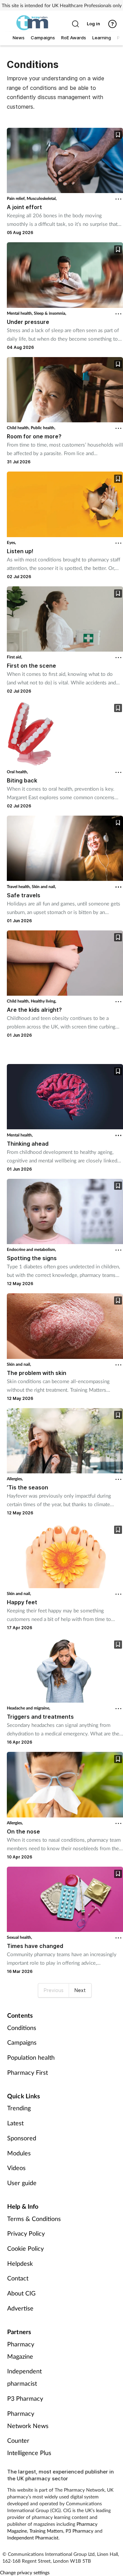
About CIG (21, 2293)
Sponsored (22, 2138)
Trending (19, 2108)
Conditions (22, 2028)
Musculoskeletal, (42, 198)
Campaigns (22, 2042)
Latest (15, 2123)
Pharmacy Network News (28, 2420)
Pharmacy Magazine (21, 2350)
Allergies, (15, 1479)
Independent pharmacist (24, 2377)
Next (80, 1990)
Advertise (20, 2308)
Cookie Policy (25, 2248)
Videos (16, 2168)
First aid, (15, 657)
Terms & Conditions (34, 2219)
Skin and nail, (44, 887)
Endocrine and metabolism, (31, 1249)
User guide (22, 2183)
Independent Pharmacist (33, 2538)
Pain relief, (17, 198)
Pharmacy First (28, 2072)
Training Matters (46, 2531)
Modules (19, 2153)
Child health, (19, 428)
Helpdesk (20, 2263)
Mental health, (20, 313)
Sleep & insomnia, (50, 313)
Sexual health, (19, 1937)
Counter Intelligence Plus (29, 2446)
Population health (31, 2057)
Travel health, (19, 887)
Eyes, (11, 542)
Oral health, (17, 772)
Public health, (43, 428)
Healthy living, (44, 1001)
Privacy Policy (26, 2233)
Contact (18, 2278)
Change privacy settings (25, 2572)
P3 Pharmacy (25, 2398)
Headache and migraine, (29, 1708)
